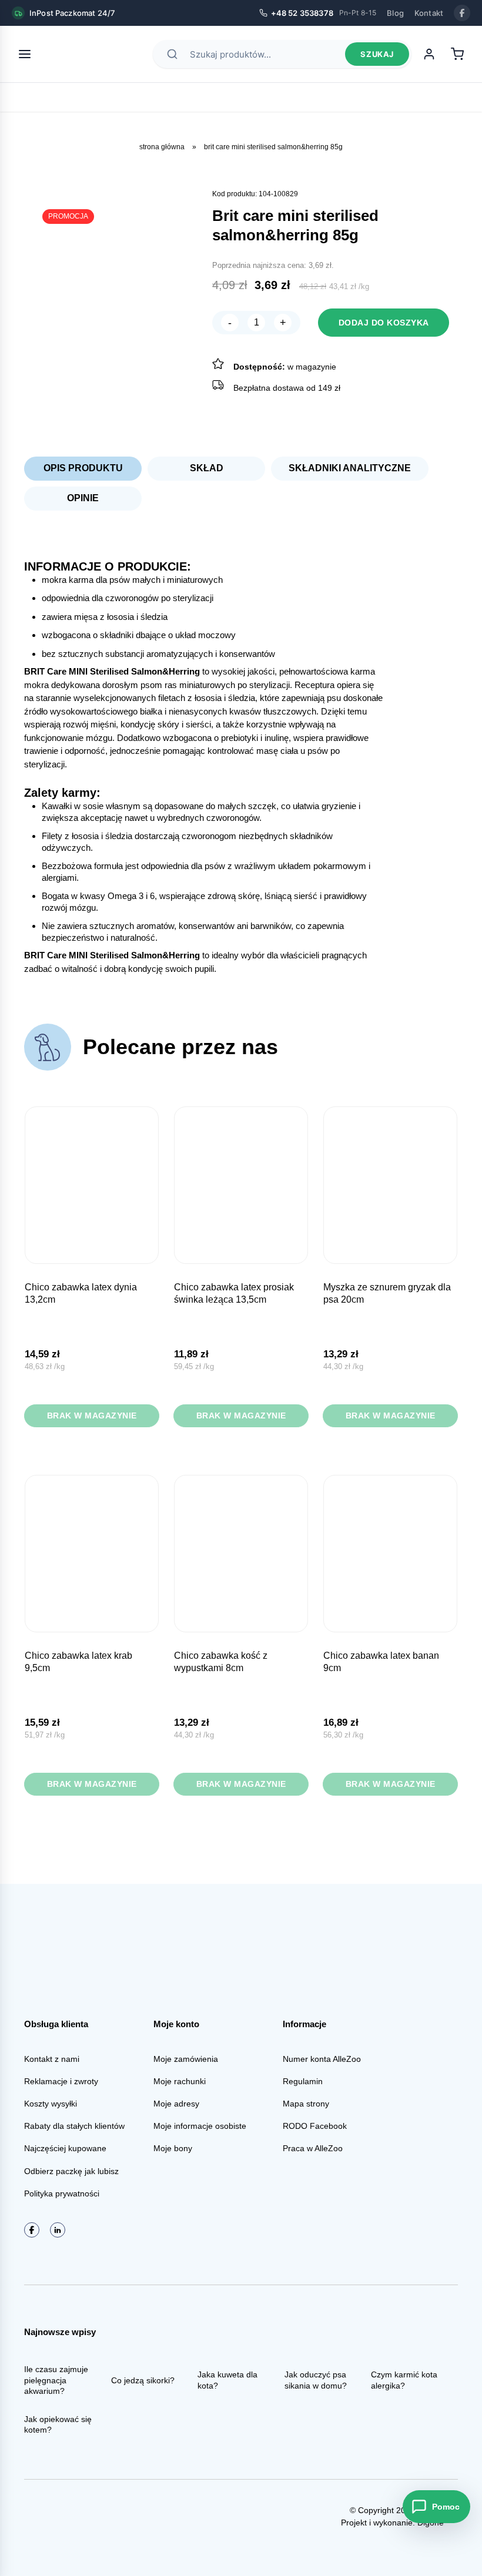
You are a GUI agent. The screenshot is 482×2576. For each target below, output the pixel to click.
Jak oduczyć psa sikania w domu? (316, 2380)
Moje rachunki (180, 2081)
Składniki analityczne (350, 468)
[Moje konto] (429, 54)
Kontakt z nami (52, 2059)
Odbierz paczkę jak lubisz (71, 2171)
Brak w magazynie (92, 1416)
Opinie (83, 498)
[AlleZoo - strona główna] (83, 54)
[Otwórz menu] (25, 54)
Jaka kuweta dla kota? (227, 2380)
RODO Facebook (315, 2126)
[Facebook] (462, 13)
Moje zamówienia (186, 2059)
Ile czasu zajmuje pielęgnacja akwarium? (56, 2380)
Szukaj (377, 54)
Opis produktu (83, 468)
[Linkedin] (58, 2230)
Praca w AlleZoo (313, 2148)
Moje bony (173, 2148)
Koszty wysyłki (51, 2104)
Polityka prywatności (62, 2193)
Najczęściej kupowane (65, 2148)
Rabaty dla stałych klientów (74, 2126)
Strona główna (162, 147)
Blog (395, 13)
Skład (207, 468)
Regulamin (303, 2081)
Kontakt (429, 13)
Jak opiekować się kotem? (58, 2424)
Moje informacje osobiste (200, 2126)
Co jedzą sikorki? (143, 2380)
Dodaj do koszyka (384, 323)
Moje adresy (176, 2104)
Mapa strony (306, 2104)
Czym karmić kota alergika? (404, 2380)
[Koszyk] (457, 54)
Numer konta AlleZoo (322, 2059)
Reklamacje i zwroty (61, 2081)
